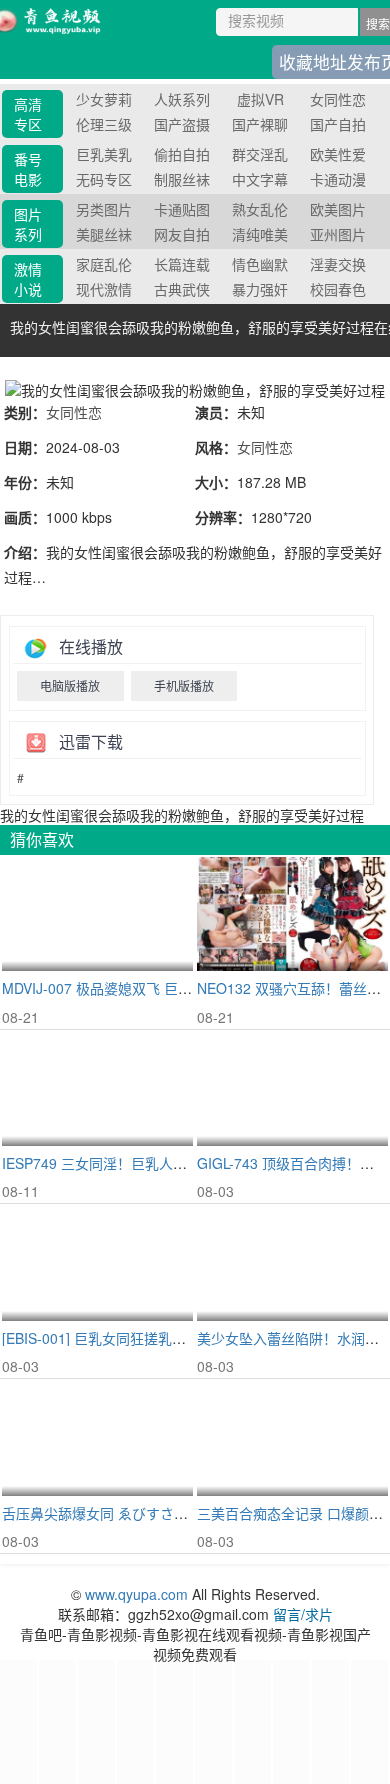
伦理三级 (104, 124)
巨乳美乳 (104, 154)
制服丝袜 (182, 179)
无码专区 (104, 179)
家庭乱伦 (104, 264)
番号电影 (28, 169)
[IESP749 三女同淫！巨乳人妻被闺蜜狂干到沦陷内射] (97, 1089)
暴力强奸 (260, 289)
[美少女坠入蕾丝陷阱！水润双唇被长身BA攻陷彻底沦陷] (292, 1263)
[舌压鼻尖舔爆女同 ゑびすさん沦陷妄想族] (97, 1438)
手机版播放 (184, 685)
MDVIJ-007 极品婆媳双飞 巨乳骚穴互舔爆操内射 (153, 988)
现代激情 (104, 289)
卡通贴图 (182, 209)
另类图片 (104, 209)
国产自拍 (338, 124)
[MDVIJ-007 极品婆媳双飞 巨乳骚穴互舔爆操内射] (97, 914)
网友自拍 (182, 234)
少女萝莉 (104, 99)
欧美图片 (338, 209)
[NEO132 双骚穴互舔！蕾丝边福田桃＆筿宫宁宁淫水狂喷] (292, 914)
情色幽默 (260, 264)
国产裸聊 (260, 124)
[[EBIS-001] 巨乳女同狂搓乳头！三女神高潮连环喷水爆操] (97, 1263)
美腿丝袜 (104, 234)
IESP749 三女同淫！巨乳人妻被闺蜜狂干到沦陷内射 (164, 1163)
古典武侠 (182, 289)
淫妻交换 (338, 264)
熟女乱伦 (260, 209)
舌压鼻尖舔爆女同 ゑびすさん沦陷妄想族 (130, 1513)
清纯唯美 (260, 234)
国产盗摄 (182, 124)
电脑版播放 (70, 685)
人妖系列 (182, 99)
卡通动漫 (338, 179)
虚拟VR (260, 99)
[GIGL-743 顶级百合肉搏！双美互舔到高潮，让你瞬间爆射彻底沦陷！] (292, 1089)
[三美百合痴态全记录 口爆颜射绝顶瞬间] (292, 1438)
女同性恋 (338, 99)
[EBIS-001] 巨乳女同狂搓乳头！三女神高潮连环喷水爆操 (178, 1338)
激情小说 (28, 279)
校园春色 (338, 289)
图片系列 (28, 224)
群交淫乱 (260, 154)
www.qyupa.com (138, 1594)
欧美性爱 (338, 154)
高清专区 (28, 114)
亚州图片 (338, 234)
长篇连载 (182, 264)
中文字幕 (260, 179)
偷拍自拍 (182, 154)
